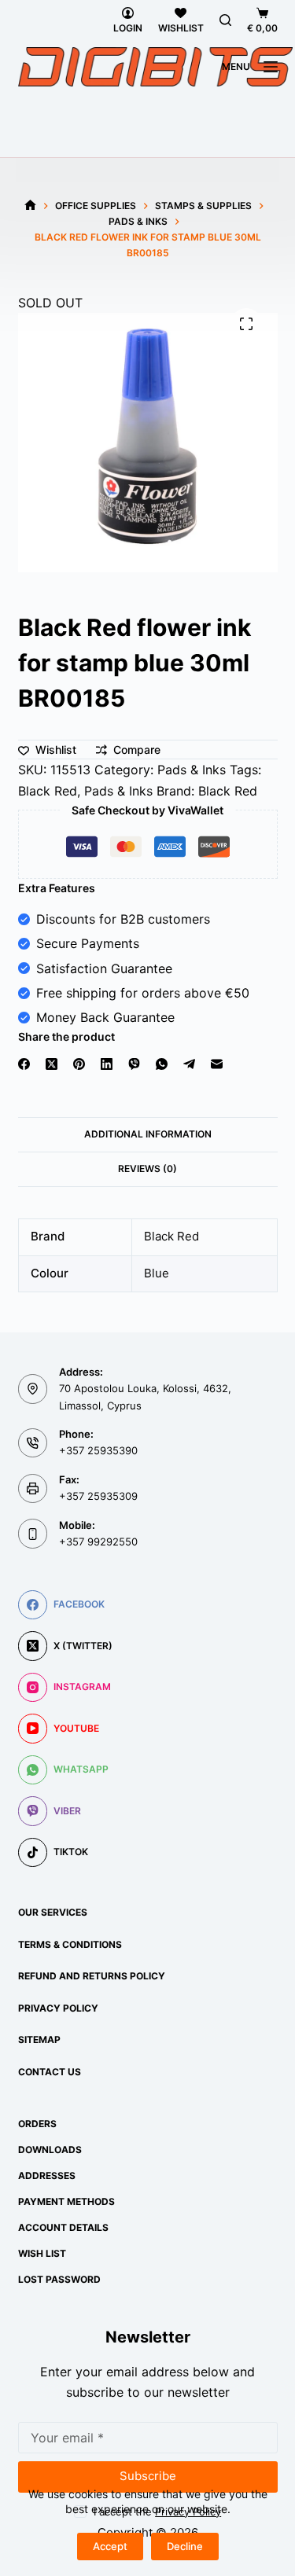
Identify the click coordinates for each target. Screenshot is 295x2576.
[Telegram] (189, 1064)
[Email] (217, 1064)
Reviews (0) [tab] (147, 1169)
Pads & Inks (192, 770)
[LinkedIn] (107, 1064)
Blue (157, 1273)
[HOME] (30, 206)
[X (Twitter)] (52, 1064)
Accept (110, 2546)
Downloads (50, 2150)
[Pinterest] (79, 1064)
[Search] (225, 20)
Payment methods (66, 2201)
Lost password (59, 2279)
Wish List (42, 2253)
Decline (185, 2546)
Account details (63, 2227)
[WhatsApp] (162, 1064)
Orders (37, 2124)
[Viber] (134, 1064)
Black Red (48, 791)
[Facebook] (24, 1064)
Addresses (47, 2175)
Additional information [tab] (148, 1134)
